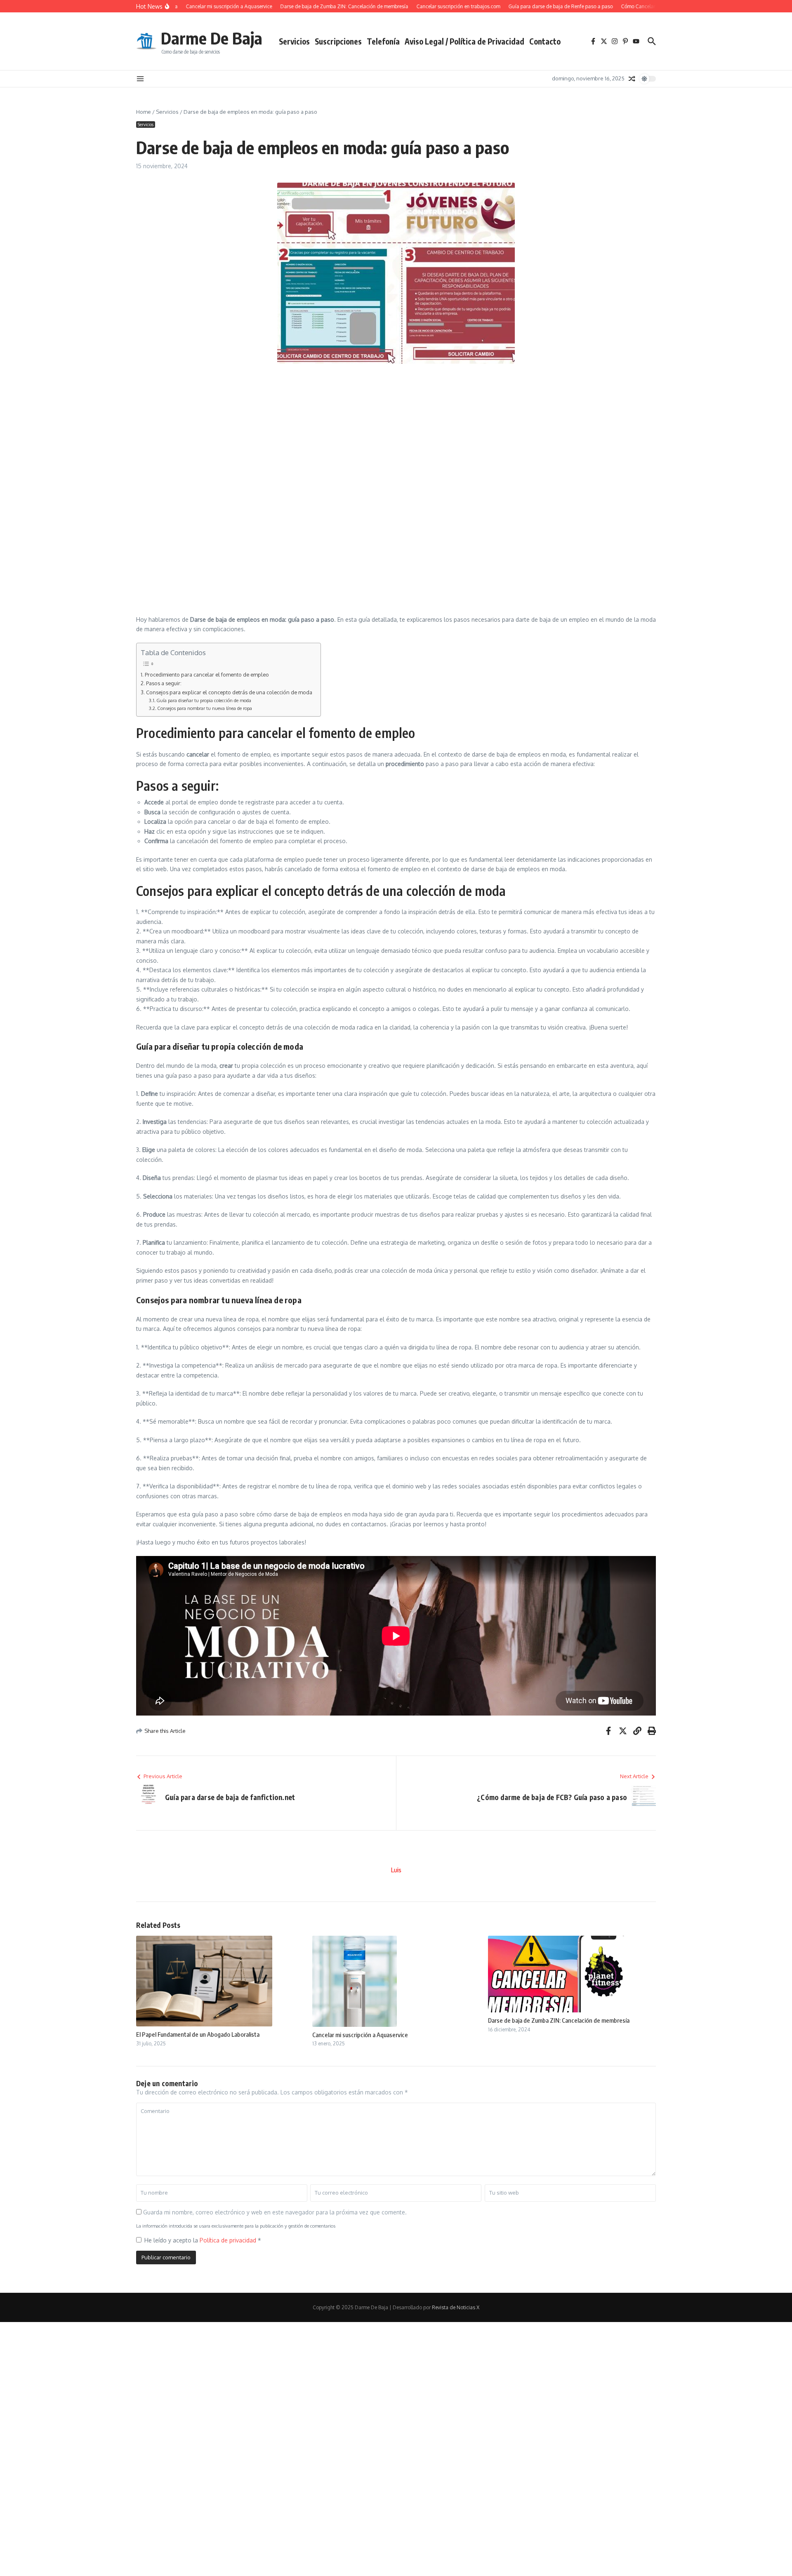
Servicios (294, 41)
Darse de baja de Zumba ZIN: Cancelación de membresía (559, 2020)
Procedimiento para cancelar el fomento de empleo (207, 675)
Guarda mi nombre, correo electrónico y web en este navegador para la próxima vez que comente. (275, 2212)
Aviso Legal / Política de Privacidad (464, 41)
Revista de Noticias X (456, 2307)
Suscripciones (338, 41)
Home (144, 112)
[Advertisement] (332, 430)
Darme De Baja (212, 38)
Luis (396, 1870)
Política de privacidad (229, 2240)
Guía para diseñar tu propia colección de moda (204, 700)
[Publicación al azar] (632, 79)
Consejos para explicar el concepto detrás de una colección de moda (229, 692)
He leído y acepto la (203, 2240)
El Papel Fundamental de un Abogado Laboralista (198, 2034)
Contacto (545, 41)
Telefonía (383, 41)
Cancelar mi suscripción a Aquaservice (360, 2035)
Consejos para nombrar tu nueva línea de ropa (205, 708)
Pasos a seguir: (164, 683)
